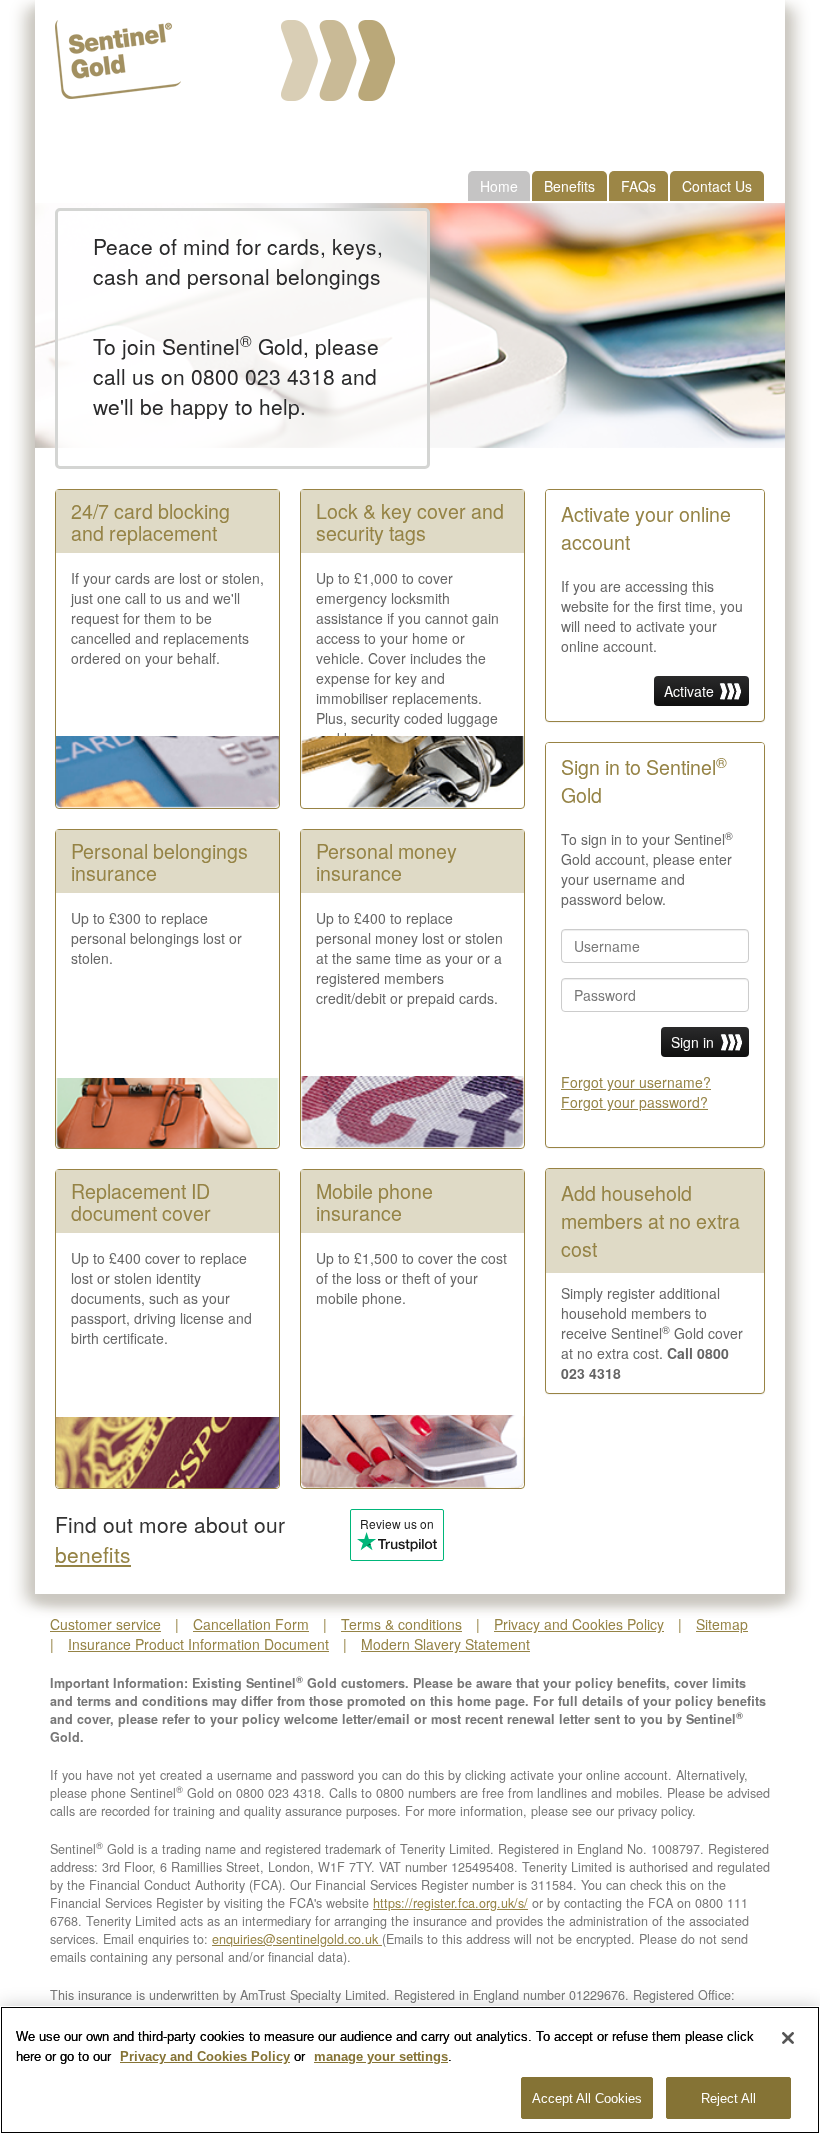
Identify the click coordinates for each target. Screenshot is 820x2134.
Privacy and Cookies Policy (579, 1624)
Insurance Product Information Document (198, 1644)
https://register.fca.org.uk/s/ (450, 1903)
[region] (410, 2070)
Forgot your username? (636, 1082)
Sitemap (722, 1624)
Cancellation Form (251, 1624)
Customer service (105, 1624)
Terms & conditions (401, 1624)
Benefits (569, 186)
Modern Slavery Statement (445, 1644)
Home (499, 186)
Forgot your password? (634, 1102)
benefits (93, 1554)
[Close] (788, 2038)
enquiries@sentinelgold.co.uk (297, 1939)
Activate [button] (689, 691)
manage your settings (381, 2056)
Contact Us (717, 186)
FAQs (638, 186)
